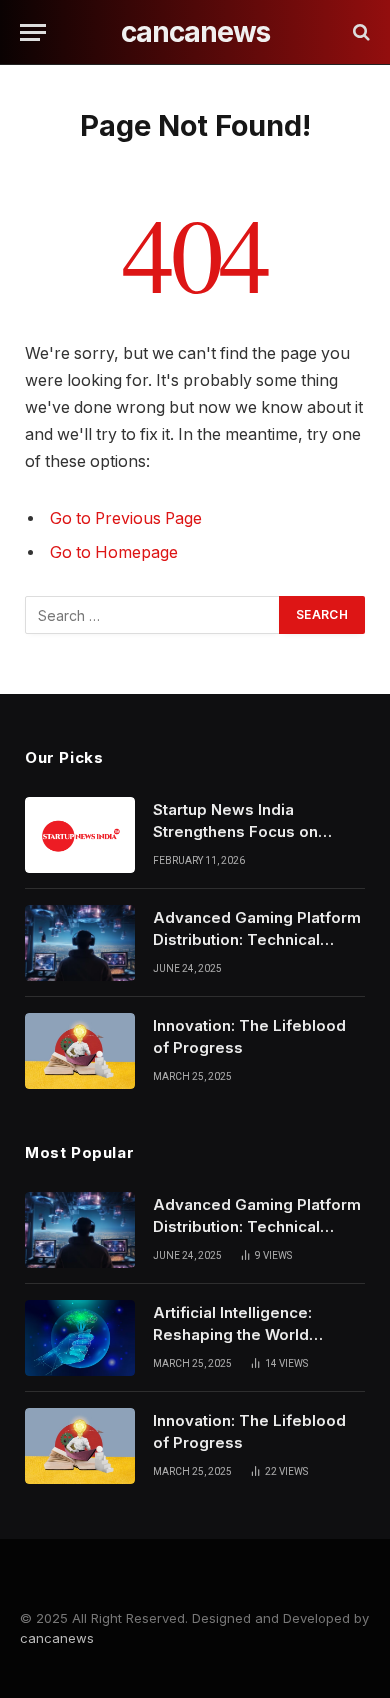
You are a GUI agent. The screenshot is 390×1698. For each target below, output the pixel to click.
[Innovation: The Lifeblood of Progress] (80, 1051)
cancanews (57, 1638)
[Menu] (33, 32)
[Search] (359, 32)
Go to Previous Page (126, 518)
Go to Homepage (114, 552)
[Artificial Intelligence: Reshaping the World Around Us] (80, 1338)
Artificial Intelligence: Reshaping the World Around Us (232, 1334)
